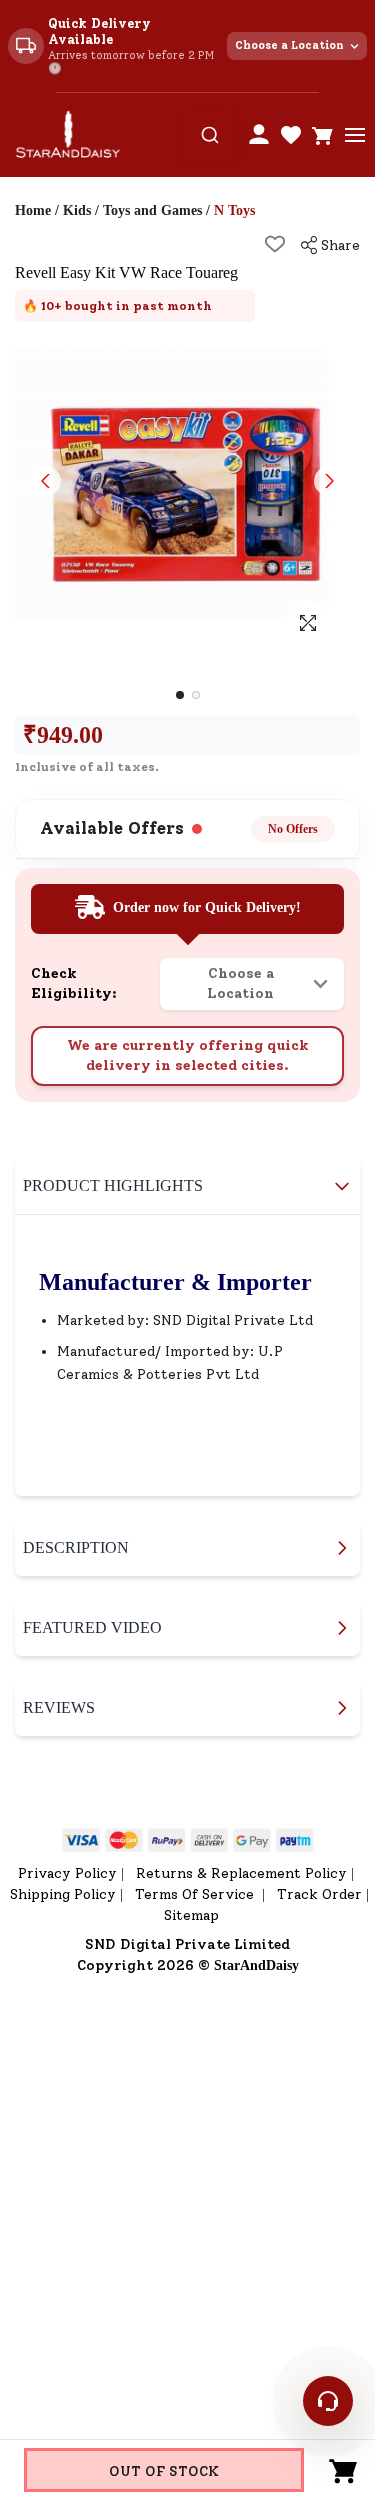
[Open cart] (323, 135)
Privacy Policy (67, 1873)
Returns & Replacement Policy (241, 1873)
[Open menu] (355, 135)
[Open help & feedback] (328, 2401)
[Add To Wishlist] (275, 244)
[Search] (210, 135)
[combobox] (210, 135)
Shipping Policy (63, 1894)
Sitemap (191, 1915)
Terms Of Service (196, 1894)
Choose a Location (289, 45)
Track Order (319, 1894)
